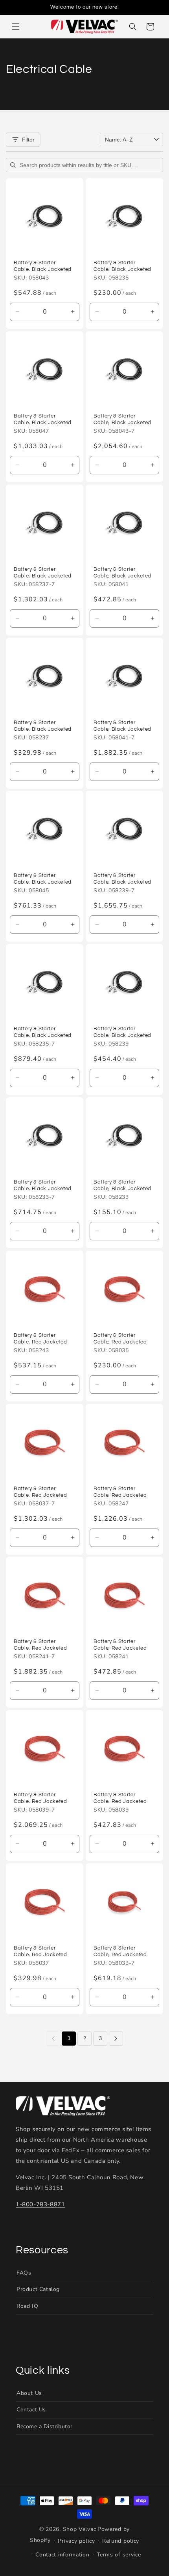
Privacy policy (76, 2541)
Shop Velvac (80, 2529)
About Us (29, 2393)
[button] (16, 27)
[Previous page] (53, 2039)
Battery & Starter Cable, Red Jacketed (40, 1339)
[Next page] (116, 2039)
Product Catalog (38, 2289)
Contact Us (31, 2410)
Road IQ (27, 2306)
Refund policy (121, 2541)
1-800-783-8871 (40, 2204)
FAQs (24, 2273)
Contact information (62, 2555)
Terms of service (119, 2555)
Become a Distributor (45, 2426)
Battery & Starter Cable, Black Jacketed (43, 266)
